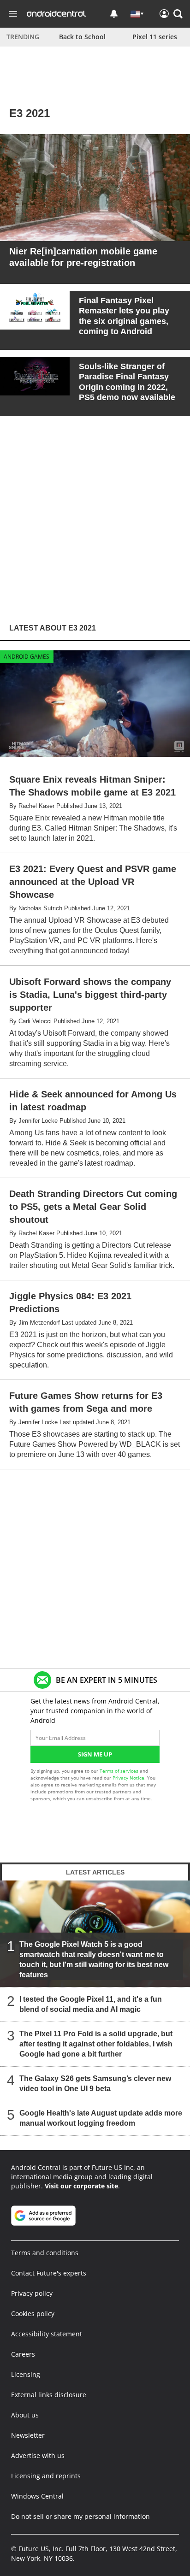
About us (25, 2415)
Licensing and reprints (46, 2476)
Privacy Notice (128, 1778)
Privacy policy (32, 2293)
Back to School (82, 37)
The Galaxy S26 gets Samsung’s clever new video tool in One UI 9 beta (95, 2084)
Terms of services (120, 1771)
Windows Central (37, 2496)
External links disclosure (49, 2395)
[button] (178, 14)
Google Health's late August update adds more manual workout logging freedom (101, 2119)
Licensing (26, 2374)
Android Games (27, 657)
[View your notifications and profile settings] (114, 14)
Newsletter (28, 2435)
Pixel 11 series (155, 37)
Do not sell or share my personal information (80, 2516)
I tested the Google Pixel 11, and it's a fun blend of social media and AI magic (91, 2005)
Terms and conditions (45, 2253)
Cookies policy (33, 2314)
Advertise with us (38, 2455)
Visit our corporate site (81, 2186)
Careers (23, 2354)
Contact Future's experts (49, 2273)
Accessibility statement (47, 2334)
